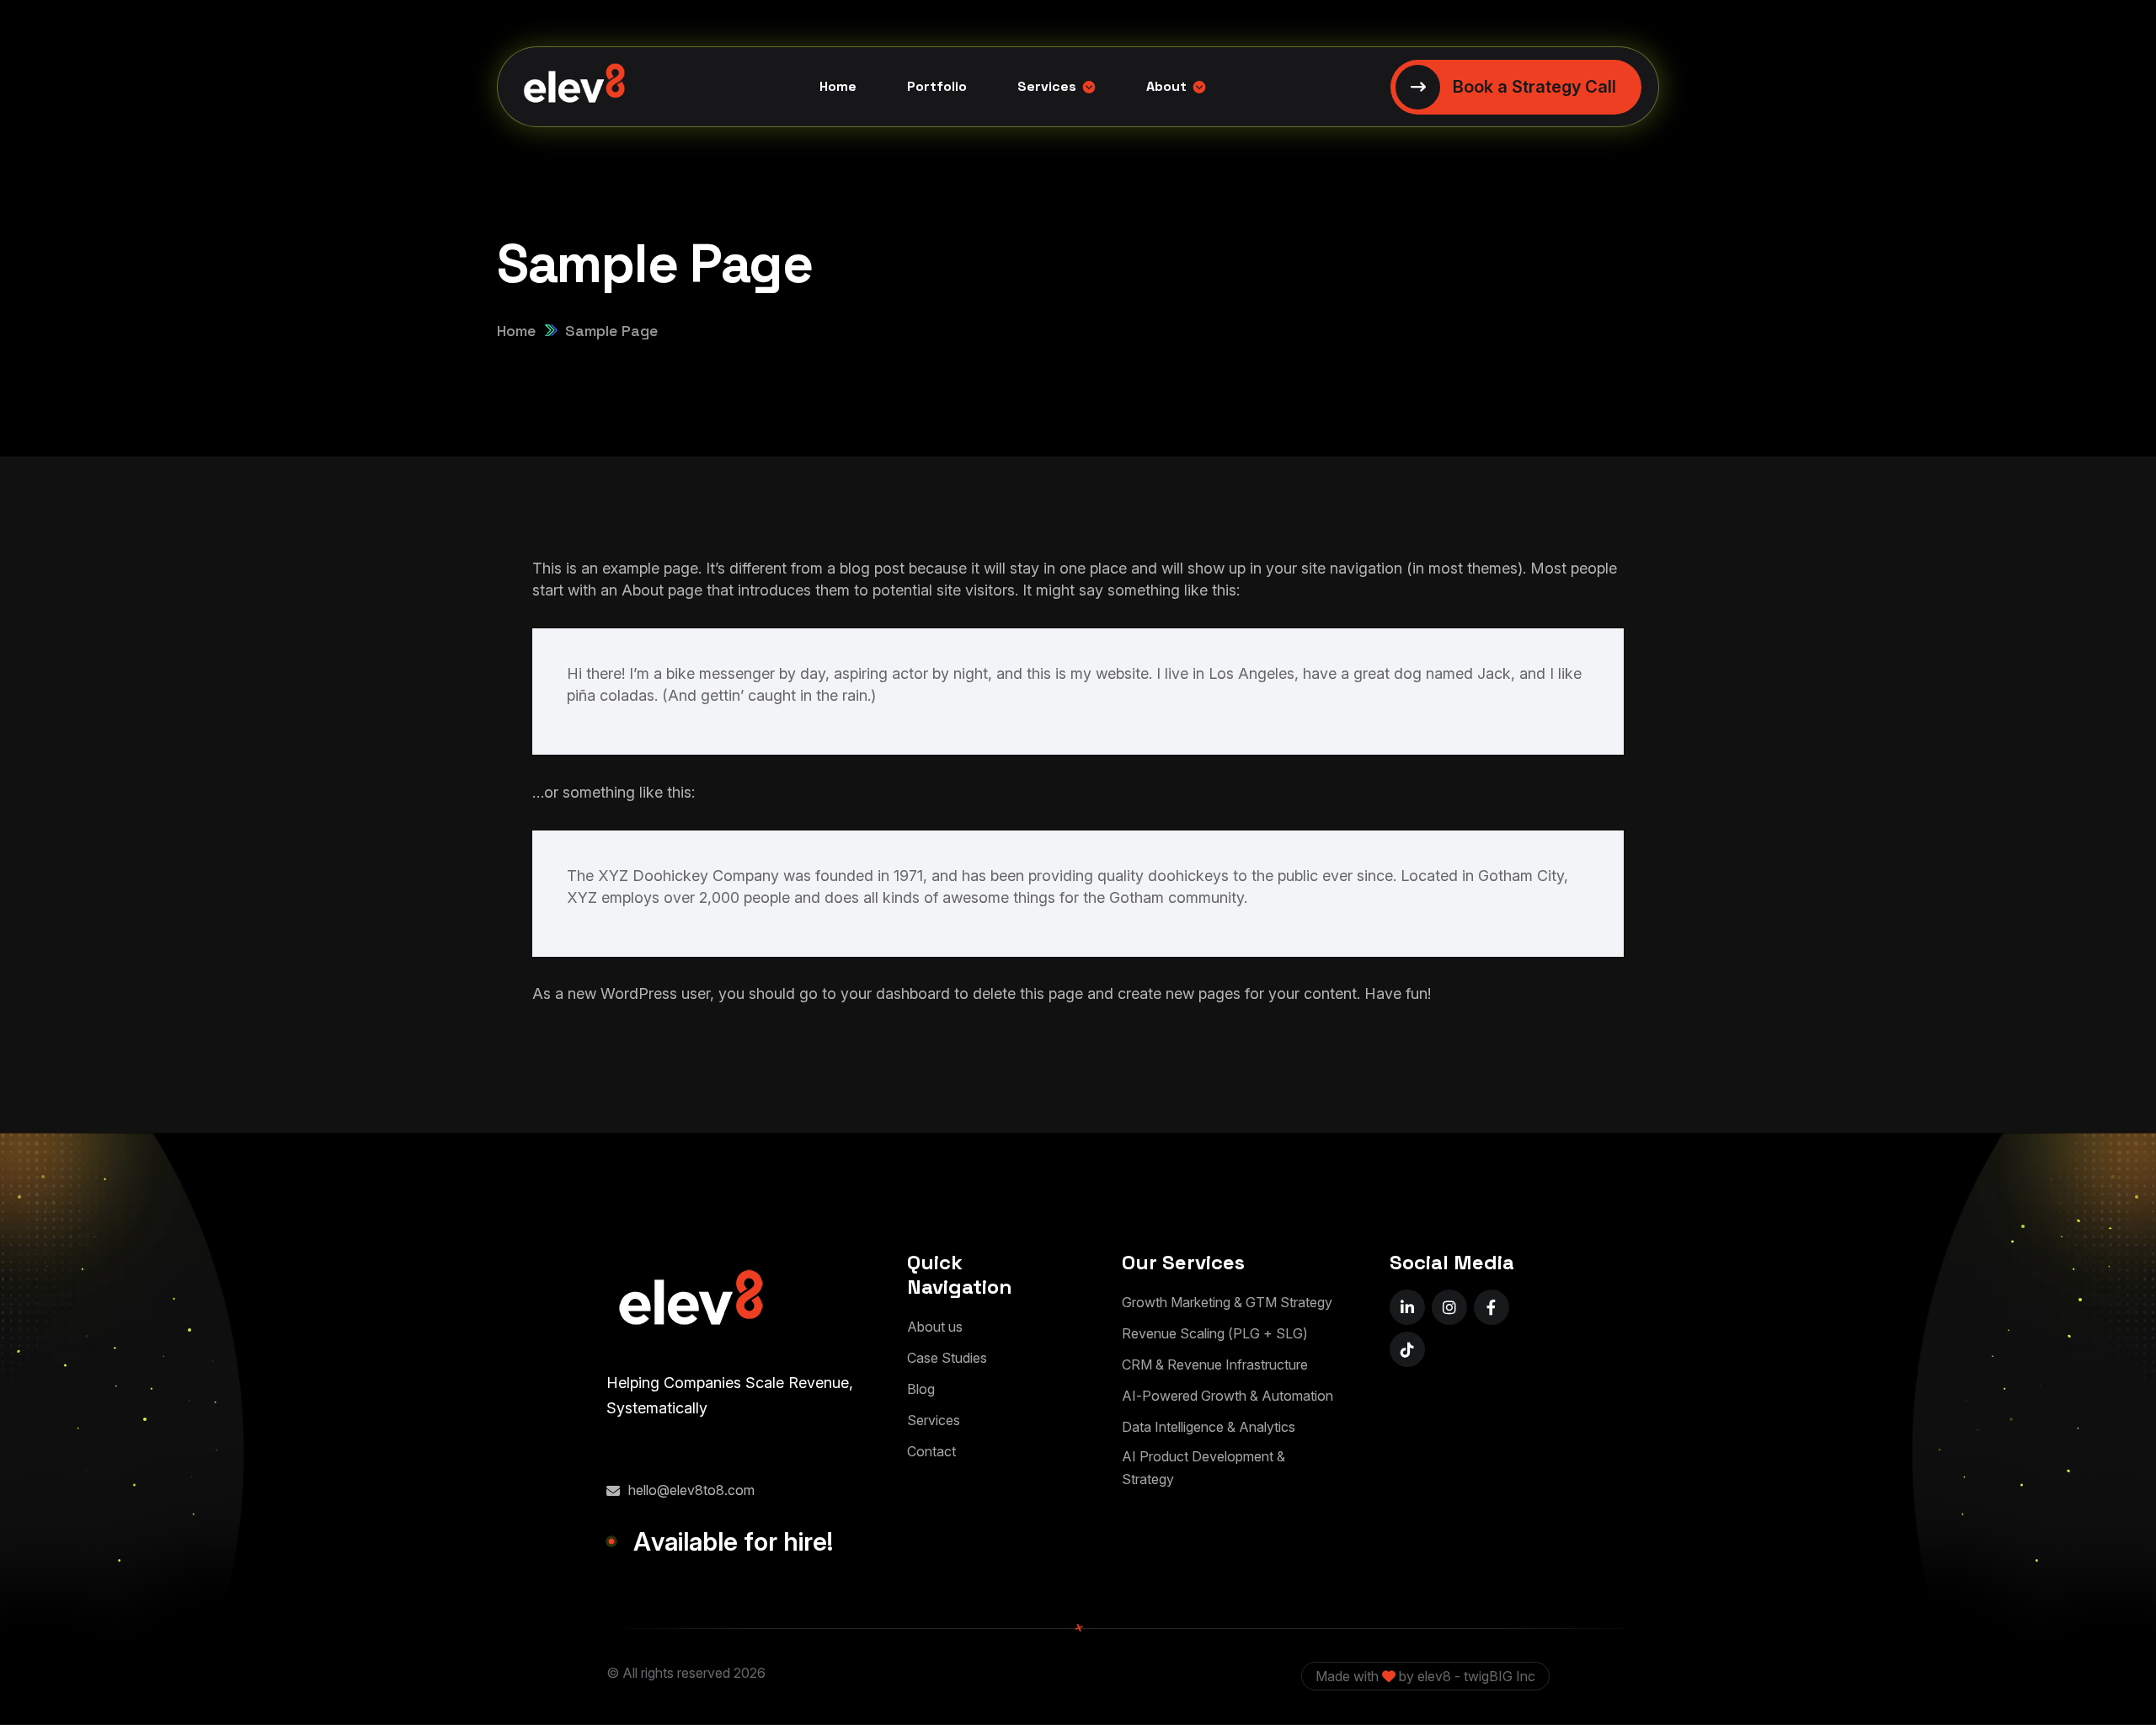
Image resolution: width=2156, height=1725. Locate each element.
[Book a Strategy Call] (1516, 87)
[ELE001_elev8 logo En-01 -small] (691, 1302)
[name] (1407, 1307)
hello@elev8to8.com (691, 1490)
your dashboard (895, 993)
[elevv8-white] (574, 87)
